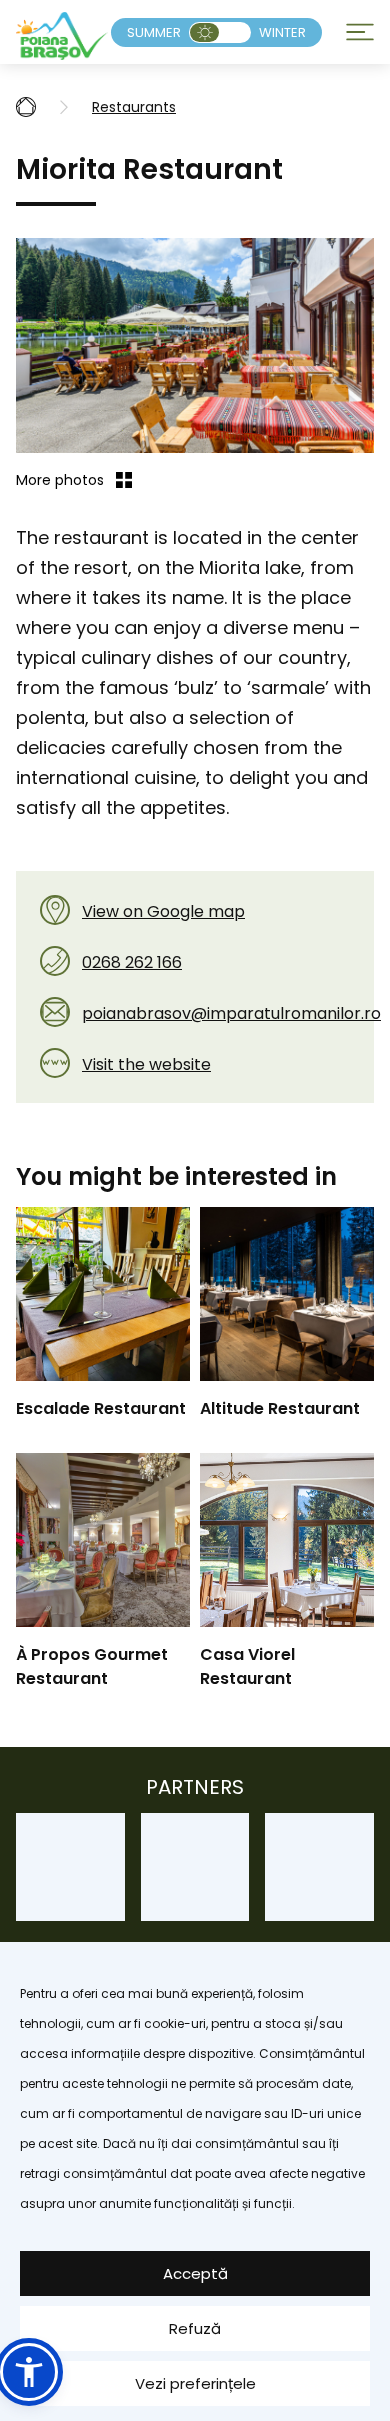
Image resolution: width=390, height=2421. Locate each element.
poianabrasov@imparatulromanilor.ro (231, 1013)
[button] (29, 2372)
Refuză (195, 2328)
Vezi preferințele (195, 2383)
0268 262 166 (132, 962)
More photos (60, 480)
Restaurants (134, 107)
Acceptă (195, 2273)
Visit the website (146, 1064)
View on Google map (163, 911)
